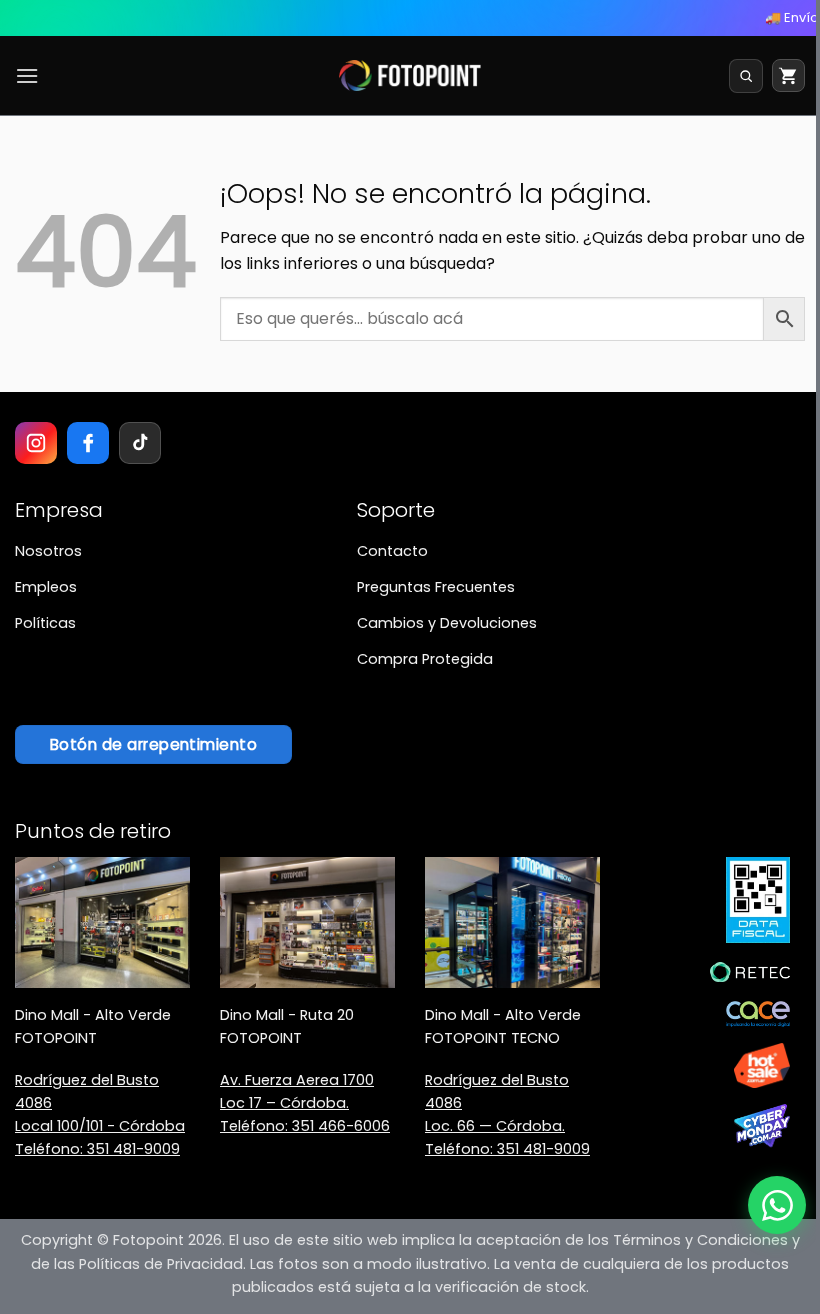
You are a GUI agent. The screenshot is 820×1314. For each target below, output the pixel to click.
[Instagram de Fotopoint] (36, 443)
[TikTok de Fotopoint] (140, 443)
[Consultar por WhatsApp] (777, 1205)
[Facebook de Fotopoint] (88, 443)
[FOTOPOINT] (410, 76)
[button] (27, 75)
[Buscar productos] (746, 76)
